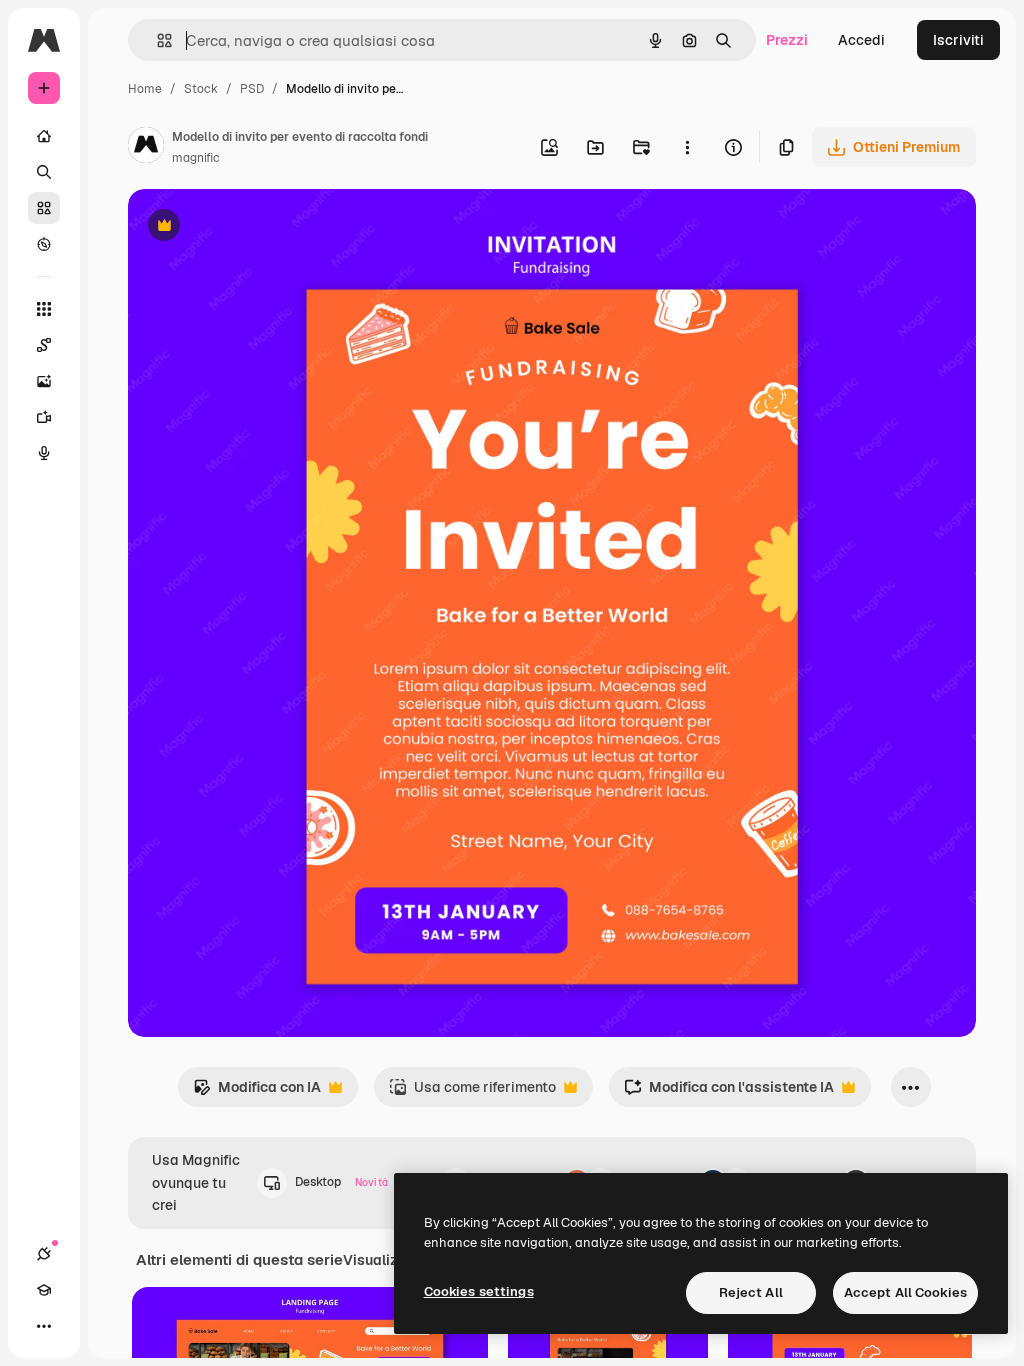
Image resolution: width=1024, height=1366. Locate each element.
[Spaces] (44, 345)
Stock (201, 89)
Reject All (751, 1292)
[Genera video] (44, 417)
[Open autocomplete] (156, 40)
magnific (196, 158)
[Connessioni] (44, 1254)
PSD (252, 89)
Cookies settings (479, 1291)
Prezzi (787, 40)
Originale (260, 227)
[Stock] (44, 208)
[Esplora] (44, 244)
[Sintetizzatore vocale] (44, 453)
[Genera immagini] (44, 381)
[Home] (44, 136)
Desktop (341, 1182)
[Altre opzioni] (687, 147)
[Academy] (44, 1290)
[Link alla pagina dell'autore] (146, 148)
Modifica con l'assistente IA (729, 1092)
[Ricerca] (44, 172)
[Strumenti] (44, 309)
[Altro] (44, 1326)
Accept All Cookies (905, 1292)
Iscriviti (958, 40)
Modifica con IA (257, 1092)
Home (145, 89)
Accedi (861, 40)
